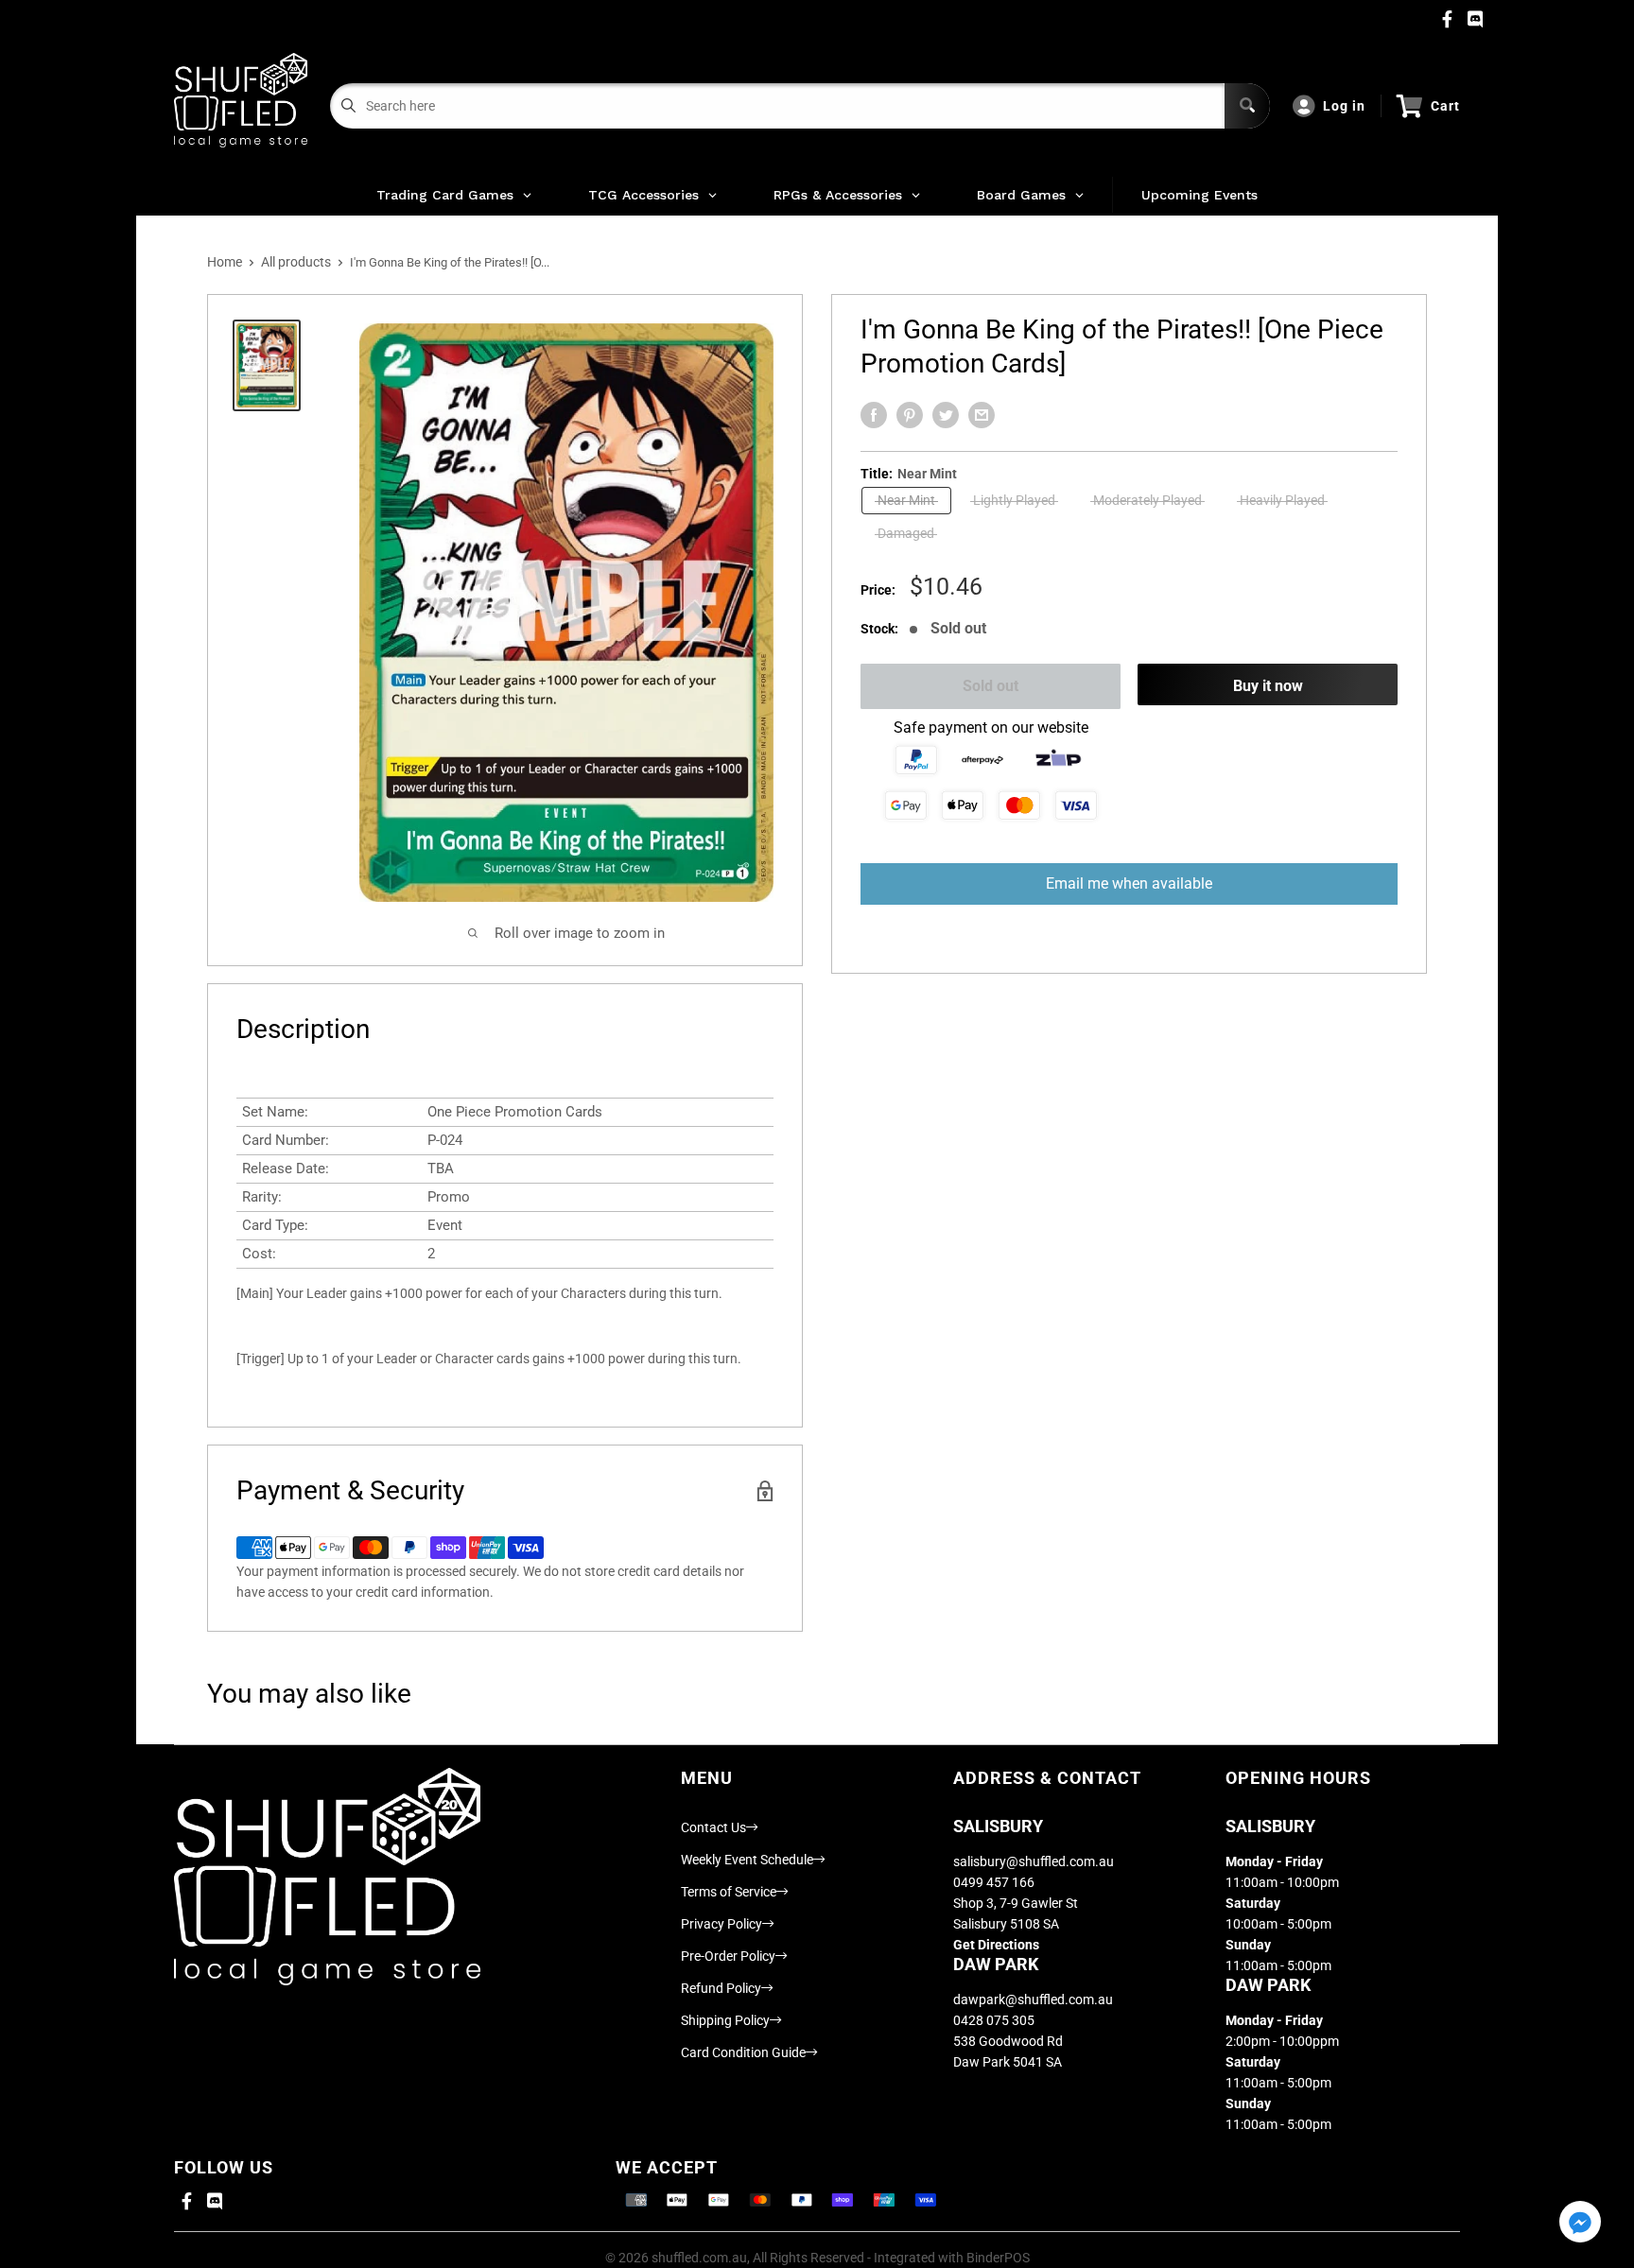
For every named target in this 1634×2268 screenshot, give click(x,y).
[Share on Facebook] (874, 415)
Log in (1344, 106)
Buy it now (1268, 686)
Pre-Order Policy (728, 1956)
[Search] (1247, 106)
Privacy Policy (721, 1924)
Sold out (991, 686)
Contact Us (713, 1827)
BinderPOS (998, 2258)
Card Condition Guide (743, 2052)
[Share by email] (982, 415)
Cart (1445, 106)
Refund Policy (721, 1988)
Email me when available (1129, 883)
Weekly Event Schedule (747, 1860)
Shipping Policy (725, 2020)
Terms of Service (729, 1892)
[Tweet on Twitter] (946, 415)
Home (225, 262)
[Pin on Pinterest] (910, 415)
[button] (1580, 2223)
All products (296, 262)
